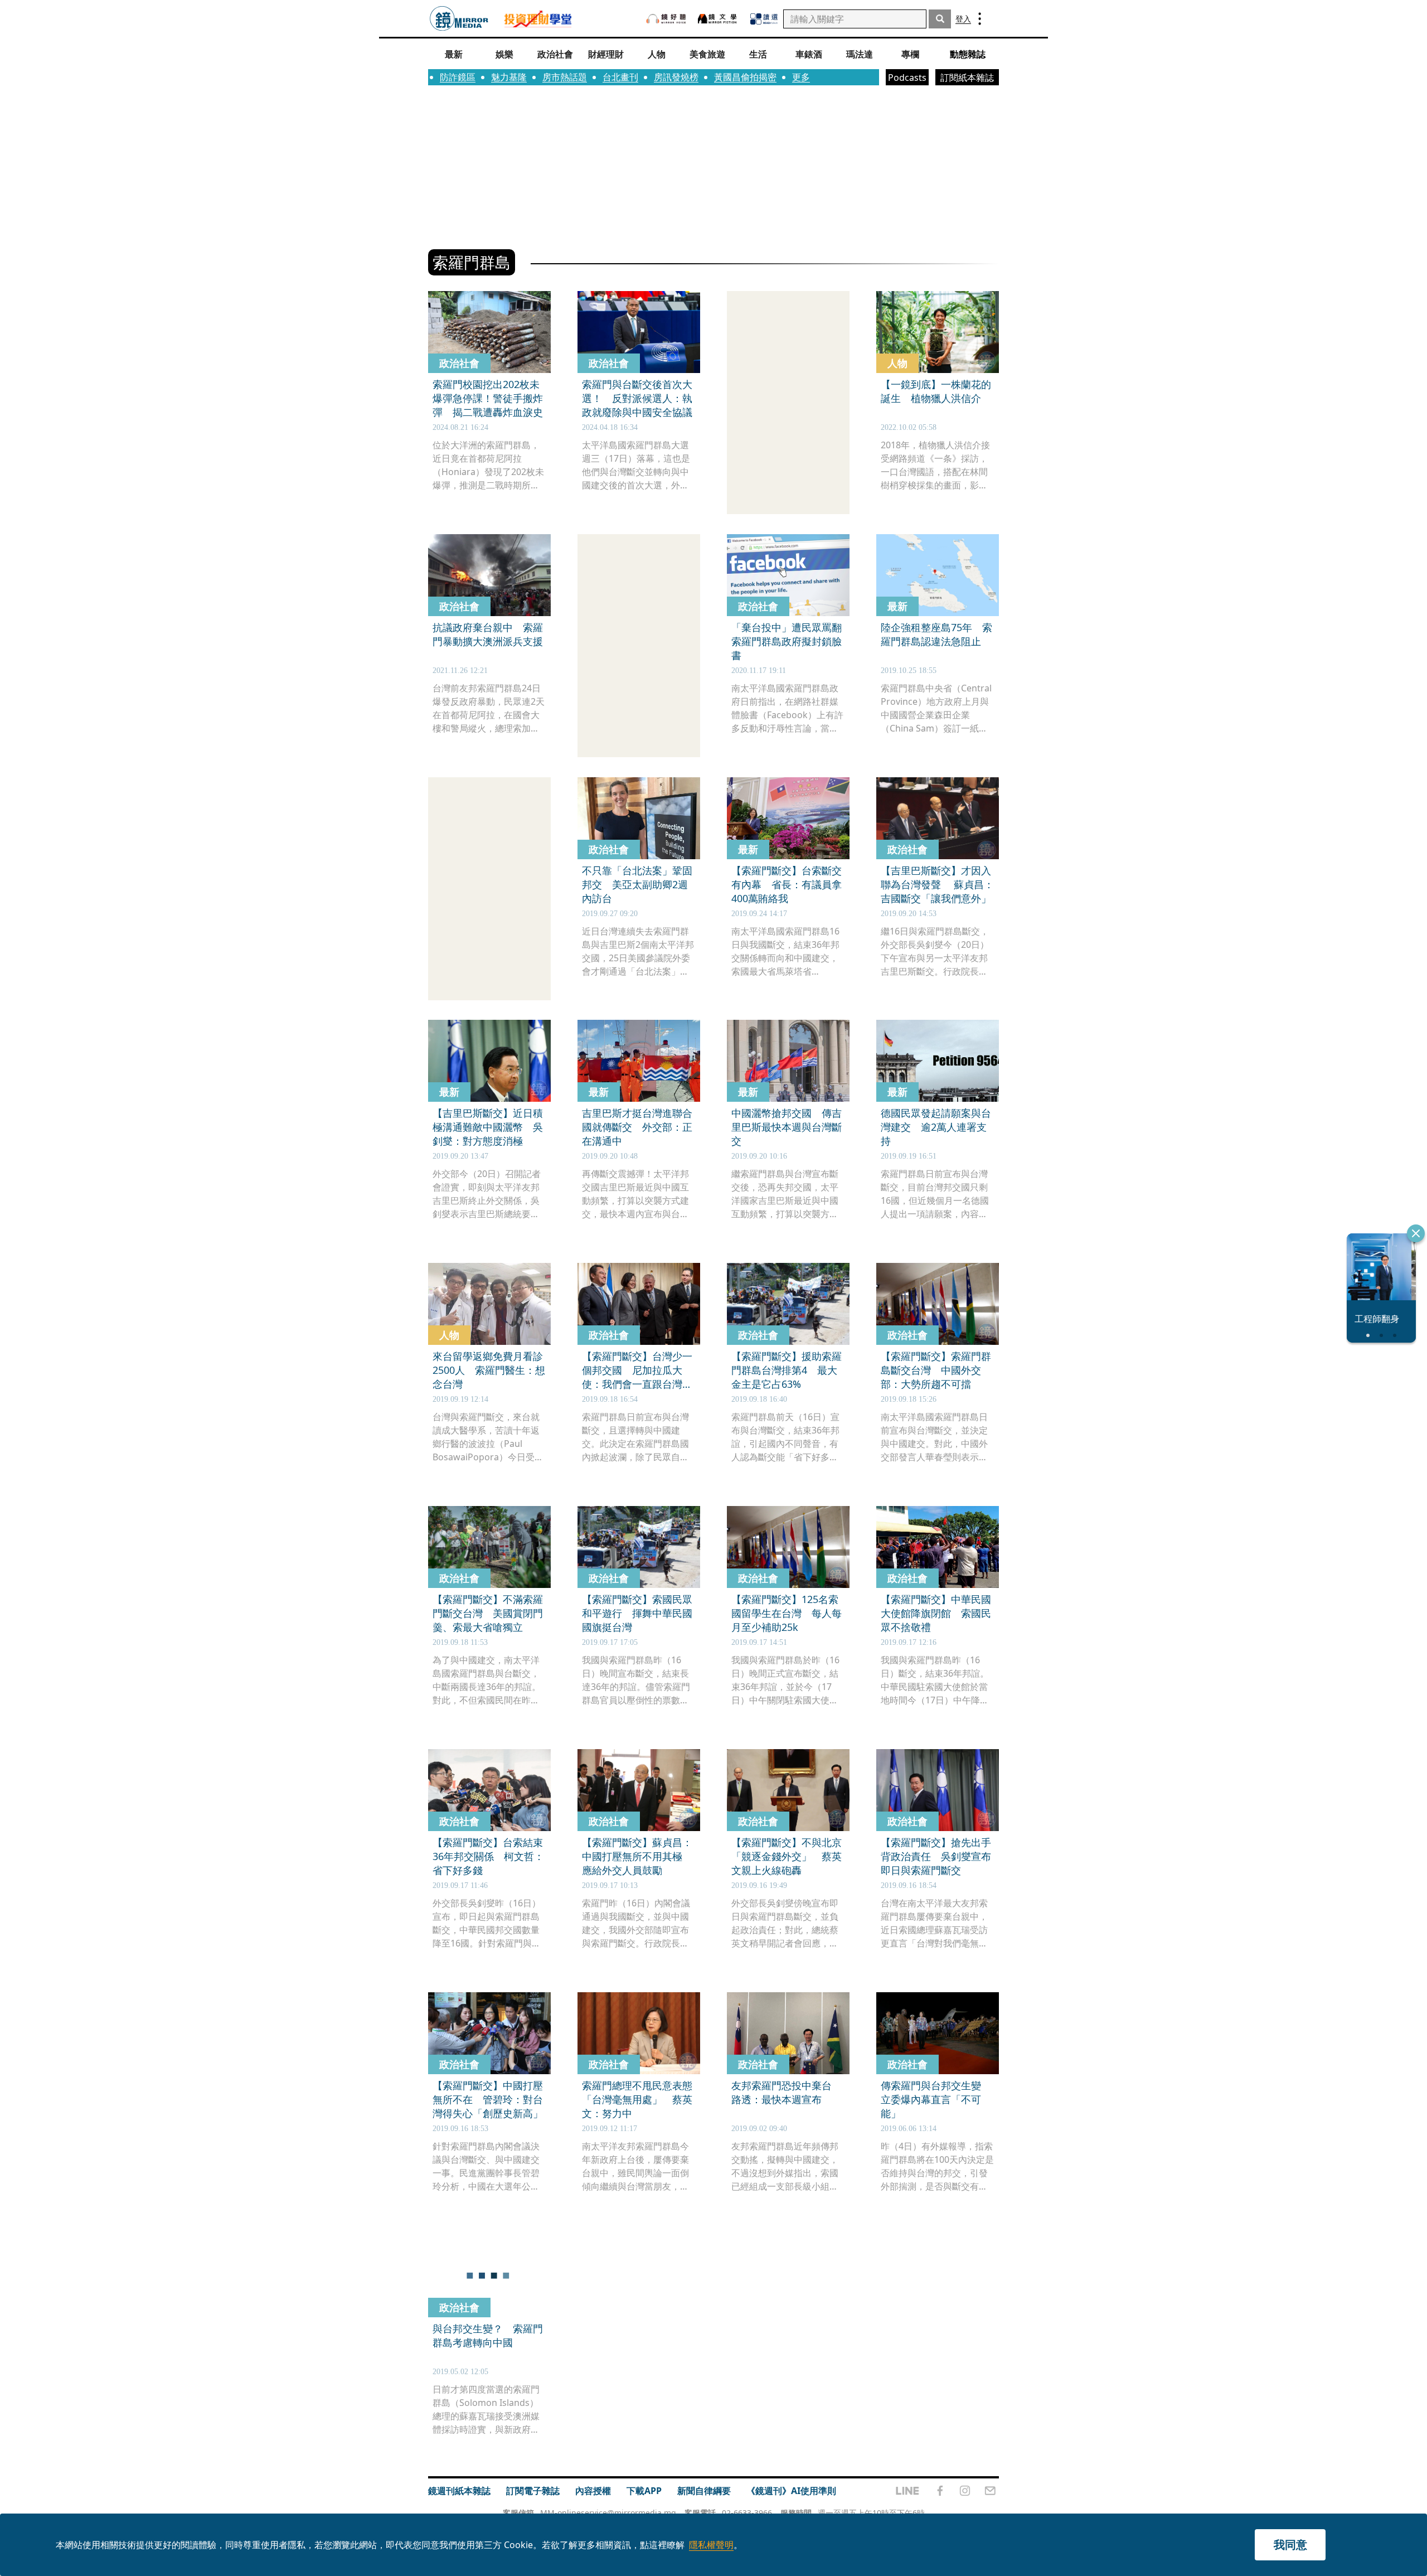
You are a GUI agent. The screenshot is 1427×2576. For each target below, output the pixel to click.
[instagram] (965, 2491)
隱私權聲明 (711, 2545)
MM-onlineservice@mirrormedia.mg (608, 2513)
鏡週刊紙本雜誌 (459, 2491)
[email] (990, 2491)
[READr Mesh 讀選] (764, 19)
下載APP (644, 2491)
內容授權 (593, 2491)
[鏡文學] (719, 19)
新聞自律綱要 (704, 2491)
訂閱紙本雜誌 (967, 78)
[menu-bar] (980, 19)
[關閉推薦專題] (1416, 1233)
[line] (907, 2491)
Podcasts (907, 78)
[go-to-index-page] (459, 19)
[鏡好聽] (666, 19)
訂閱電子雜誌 (533, 2491)
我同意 (1290, 2544)
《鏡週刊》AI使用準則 (791, 2491)
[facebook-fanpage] (940, 2491)
